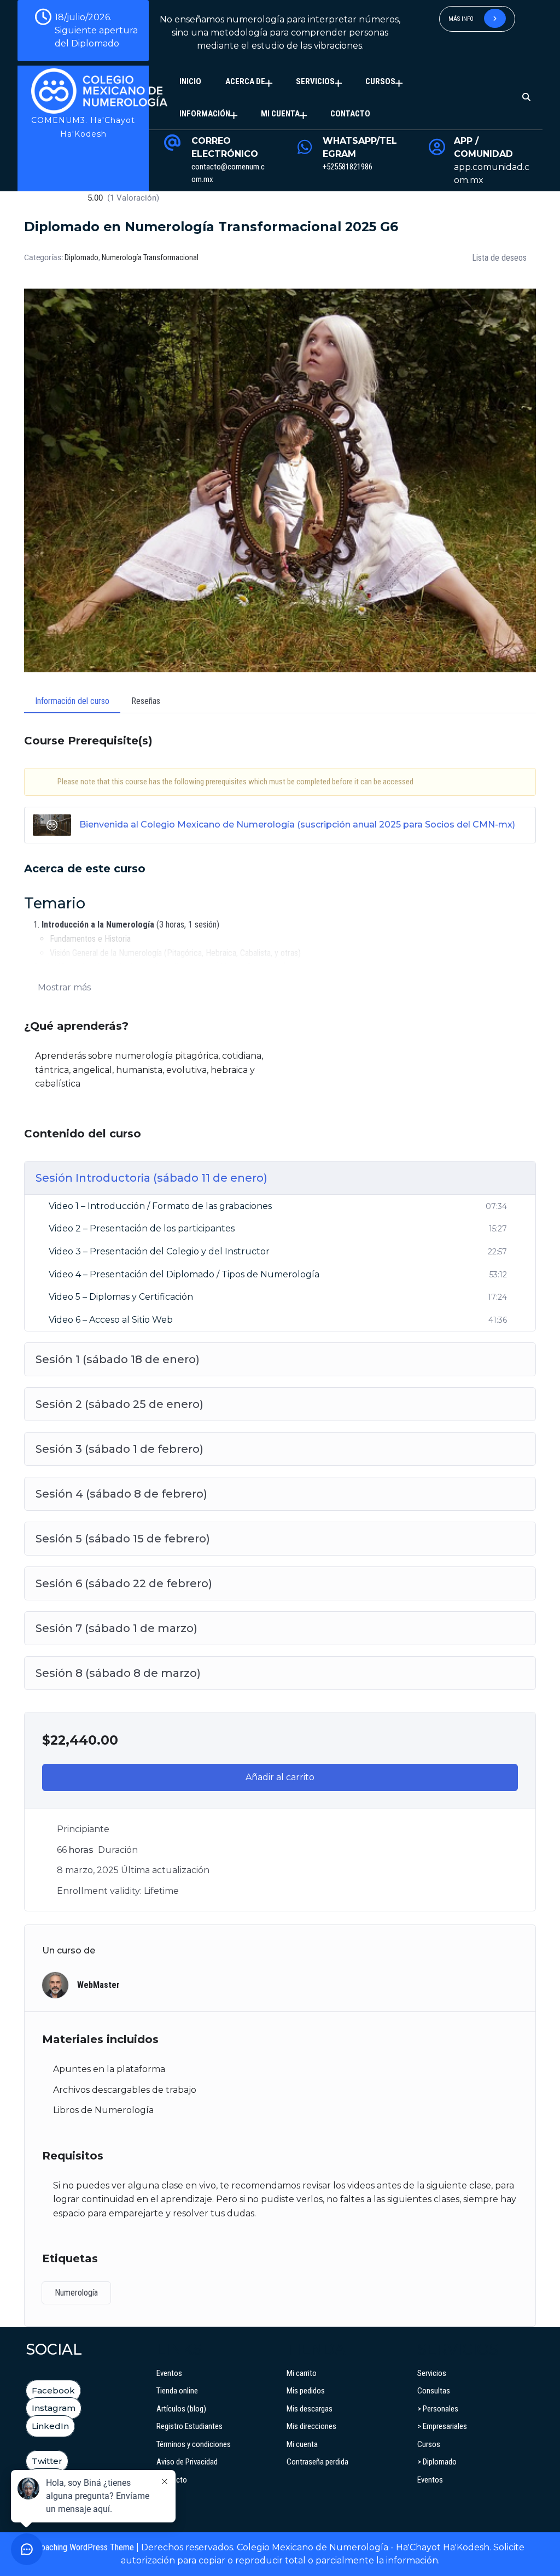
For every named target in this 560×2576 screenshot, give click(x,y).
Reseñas (146, 701)
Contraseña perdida (317, 2462)
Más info (462, 19)
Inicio (190, 81)
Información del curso (72, 701)
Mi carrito (302, 2373)
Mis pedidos (306, 2391)
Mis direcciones (311, 2426)
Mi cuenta (280, 114)
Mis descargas (310, 2409)
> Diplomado (437, 2462)
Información (205, 114)
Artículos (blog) (181, 2409)
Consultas (434, 2391)
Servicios (315, 81)
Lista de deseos (499, 258)
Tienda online (177, 2391)
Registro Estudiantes (189, 2426)
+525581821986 (348, 167)
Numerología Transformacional (150, 257)
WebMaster (98, 1985)
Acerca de (245, 81)
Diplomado (81, 257)
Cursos (380, 81)
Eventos (169, 2373)
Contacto (350, 114)
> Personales (438, 2409)
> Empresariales (442, 2426)
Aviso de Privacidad (187, 2462)
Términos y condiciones (194, 2444)
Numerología (76, 2293)
